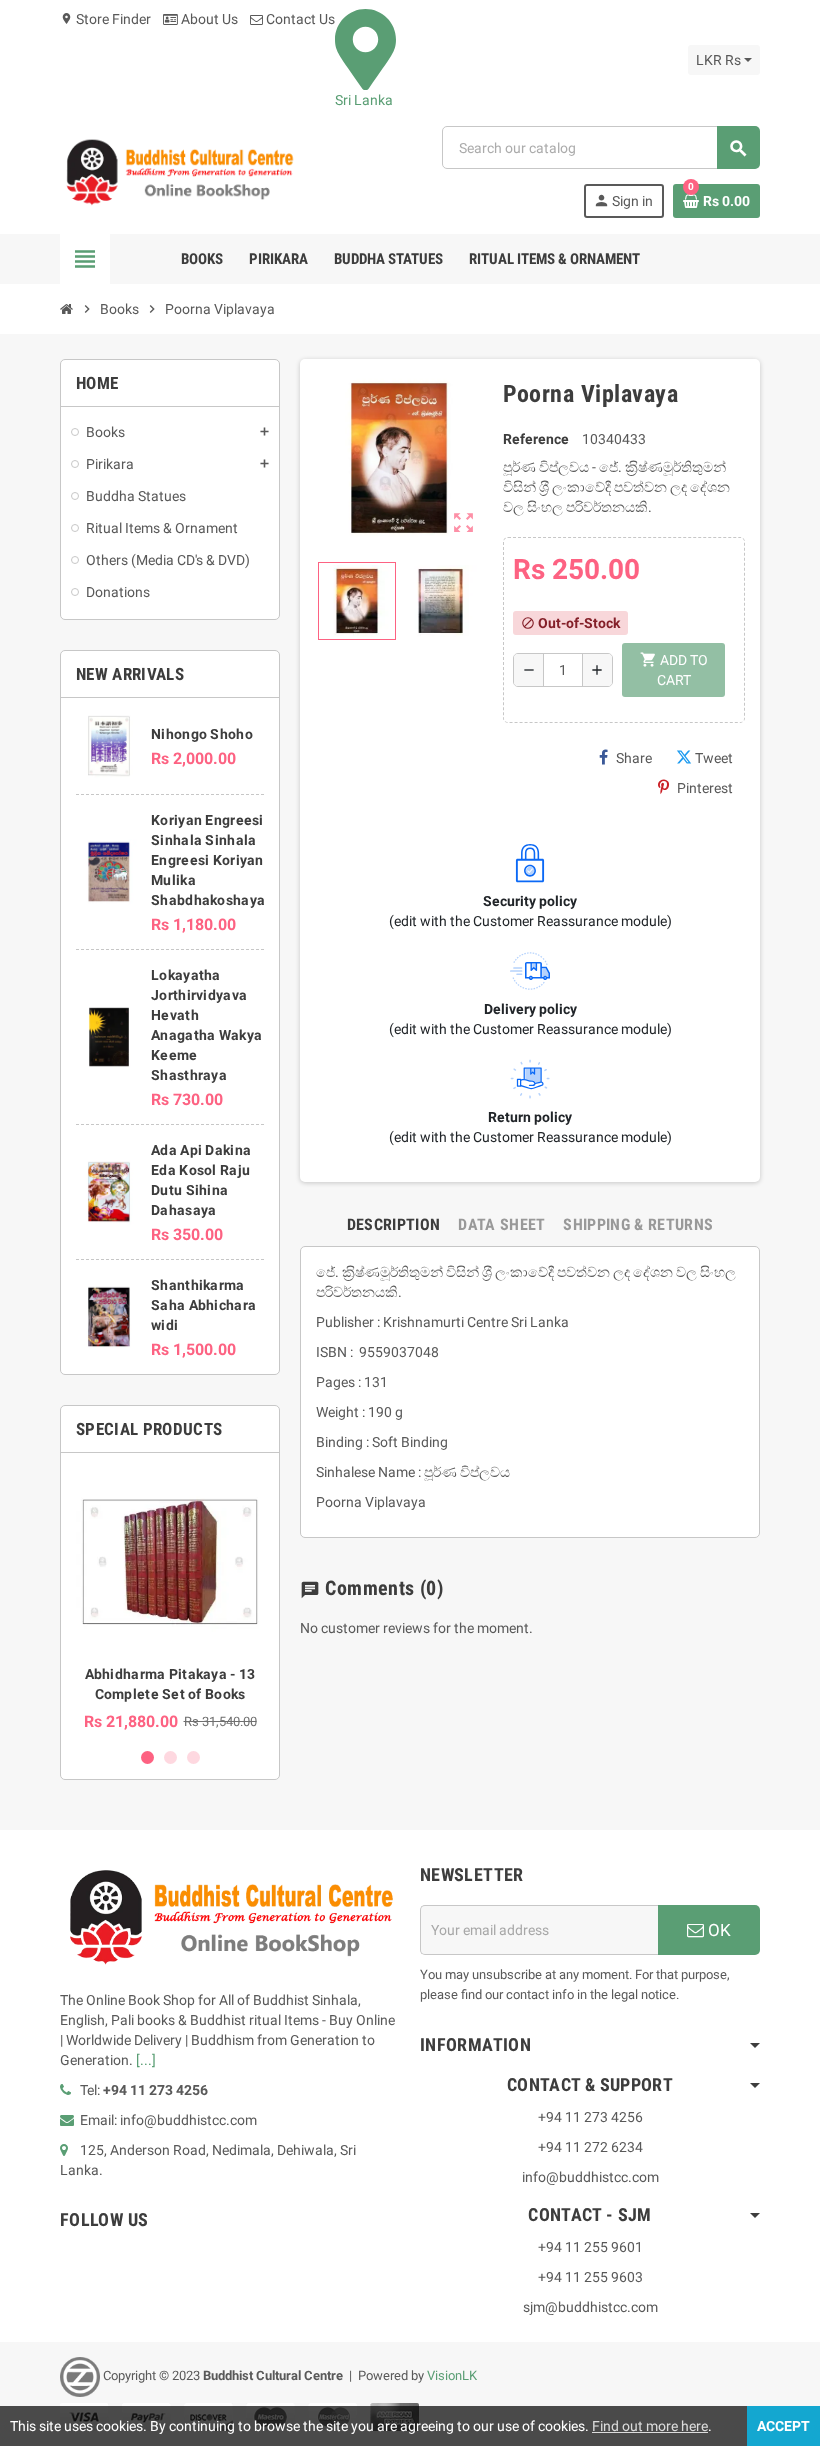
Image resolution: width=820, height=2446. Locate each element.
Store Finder (105, 19)
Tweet (714, 758)
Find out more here (650, 2426)
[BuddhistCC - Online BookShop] (179, 171)
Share (634, 758)
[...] (146, 2060)
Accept (783, 2426)
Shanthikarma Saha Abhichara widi (203, 1305)
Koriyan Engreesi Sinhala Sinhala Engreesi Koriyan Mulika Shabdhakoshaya (208, 860)
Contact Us (299, 19)
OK (717, 1930)
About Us (208, 19)
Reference (536, 439)
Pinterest (705, 788)
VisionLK (452, 2375)
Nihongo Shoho (202, 734)
